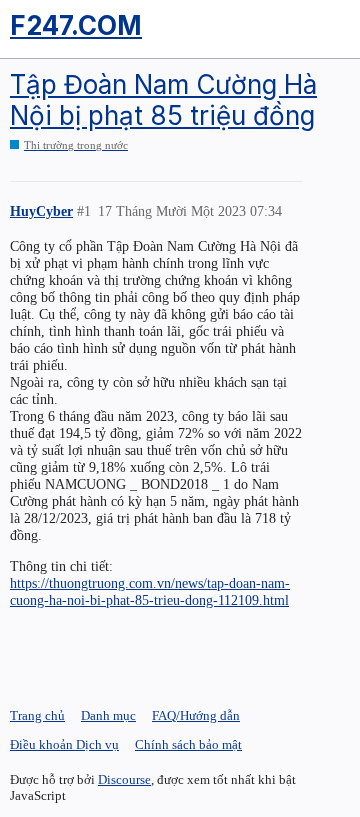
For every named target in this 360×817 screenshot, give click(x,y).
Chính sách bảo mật (188, 744)
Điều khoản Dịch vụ (64, 744)
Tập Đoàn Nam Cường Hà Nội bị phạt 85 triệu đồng (163, 100)
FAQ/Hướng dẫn (196, 715)
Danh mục (108, 715)
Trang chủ (37, 715)
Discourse (124, 779)
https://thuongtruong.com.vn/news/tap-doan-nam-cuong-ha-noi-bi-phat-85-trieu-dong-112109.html (150, 591)
